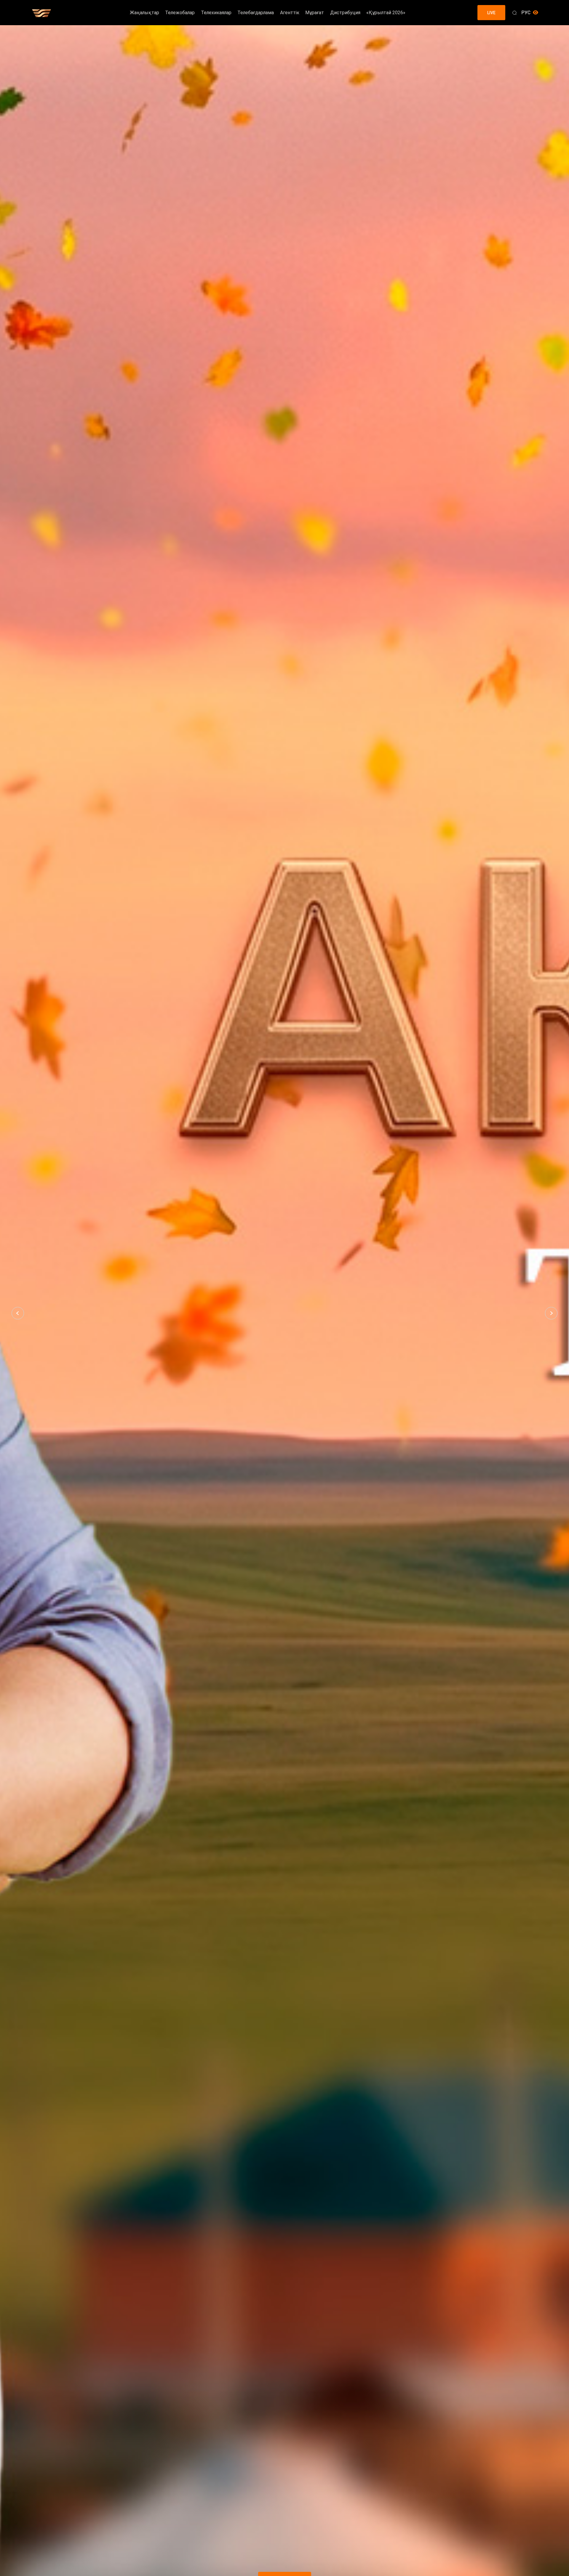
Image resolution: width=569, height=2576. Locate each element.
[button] (18, 1313)
